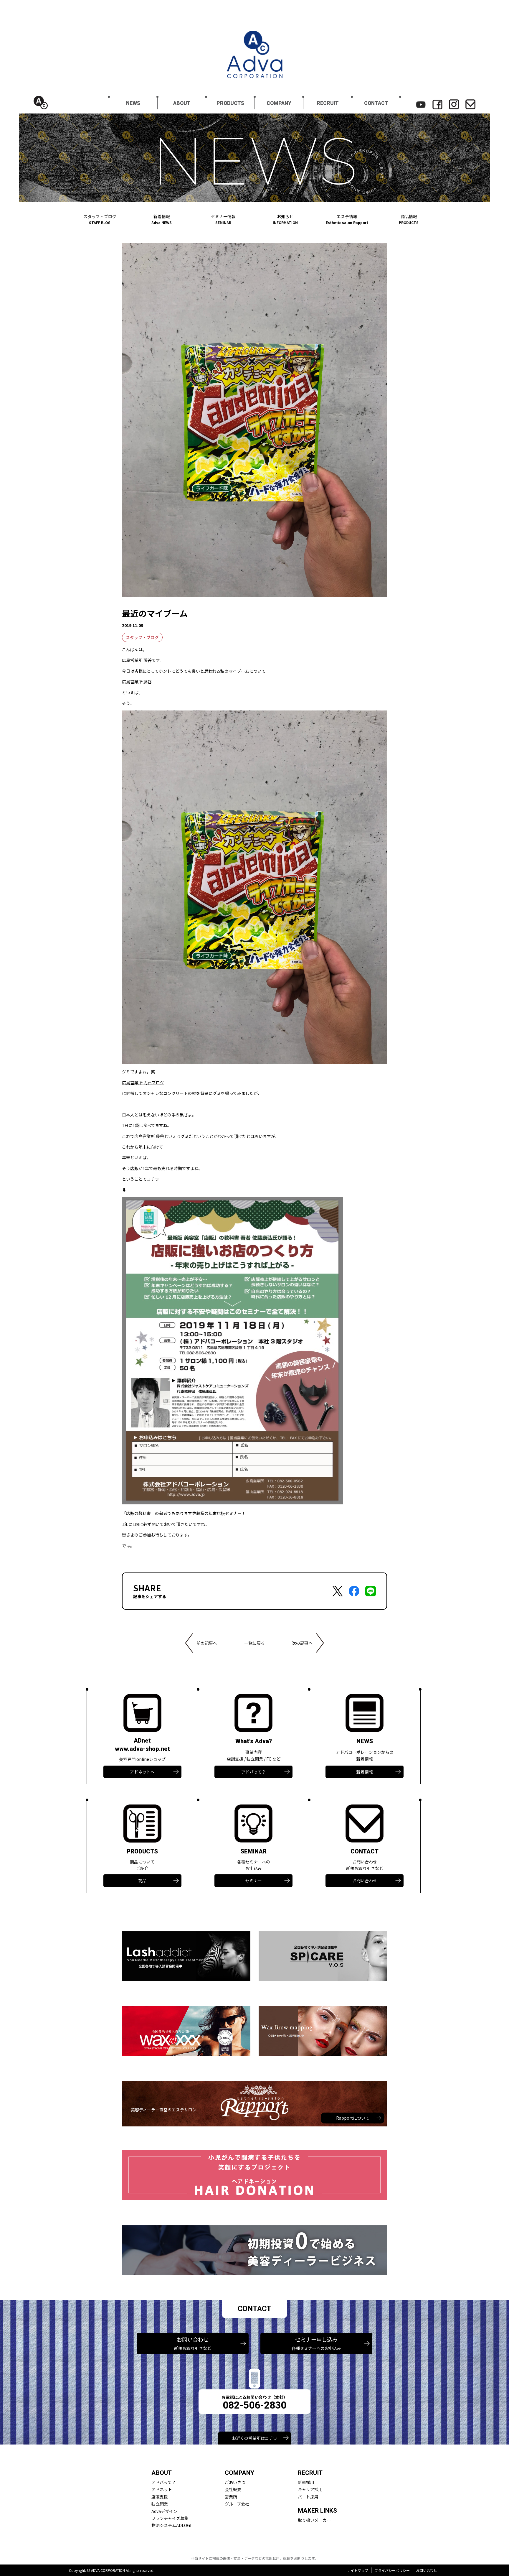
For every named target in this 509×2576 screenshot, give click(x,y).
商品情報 (409, 219)
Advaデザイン (164, 2511)
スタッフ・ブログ (100, 219)
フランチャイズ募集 (170, 2518)
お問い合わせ (365, 1881)
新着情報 (162, 219)
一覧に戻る (254, 1643)
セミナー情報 (223, 219)
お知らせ (285, 219)
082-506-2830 (254, 2405)
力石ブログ (154, 1083)
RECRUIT (328, 103)
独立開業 (160, 2504)
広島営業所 (132, 1083)
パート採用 (308, 2497)
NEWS (133, 103)
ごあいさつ (235, 2482)
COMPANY (279, 103)
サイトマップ (358, 2570)
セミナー (254, 1881)
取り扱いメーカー (314, 2520)
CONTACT (376, 103)
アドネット (162, 2489)
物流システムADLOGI (171, 2525)
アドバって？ (253, 1772)
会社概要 (233, 2489)
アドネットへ (142, 1772)
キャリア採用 (310, 2489)
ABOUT (182, 103)
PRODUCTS (230, 103)
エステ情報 (347, 219)
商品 (142, 1881)
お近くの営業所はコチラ (254, 2438)
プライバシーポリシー (392, 2570)
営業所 (231, 2497)
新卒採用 (306, 2482)
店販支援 (160, 2497)
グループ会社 (237, 2504)
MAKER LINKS (317, 2511)
